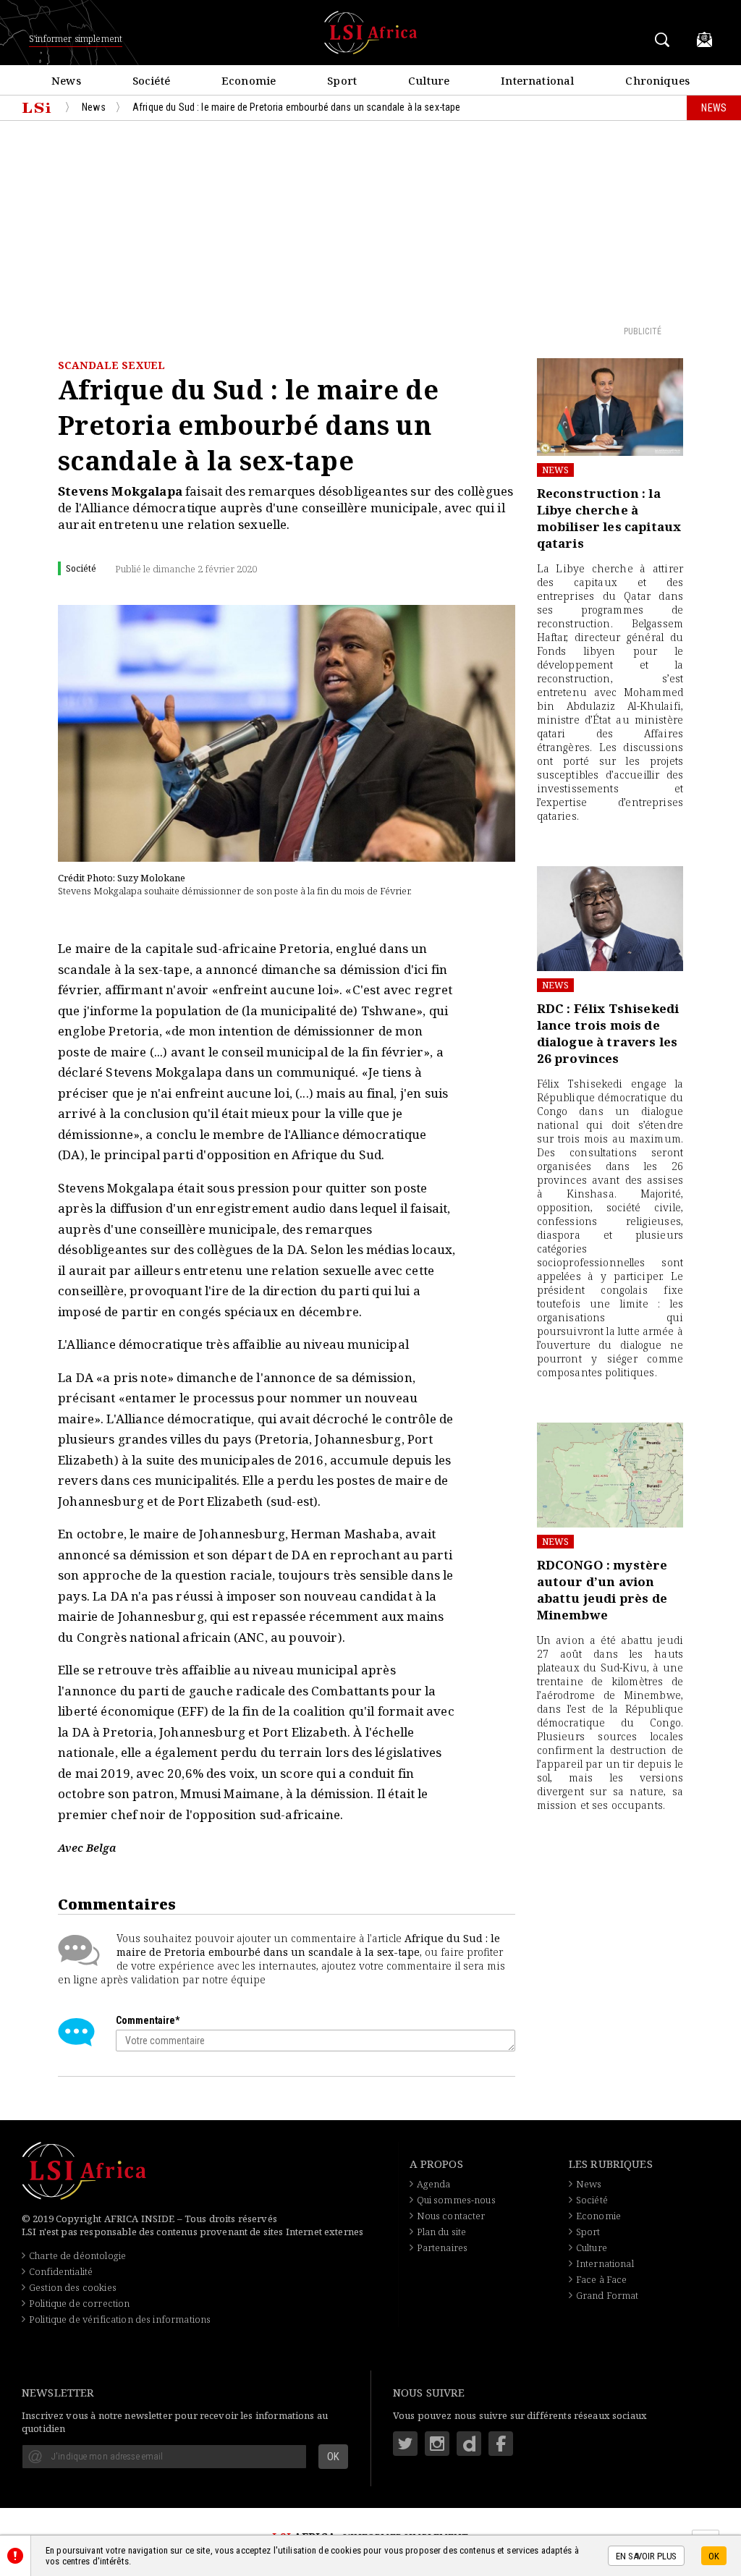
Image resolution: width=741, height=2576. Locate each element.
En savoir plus (646, 2556)
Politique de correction (79, 2303)
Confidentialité (61, 2271)
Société (592, 2200)
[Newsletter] (704, 39)
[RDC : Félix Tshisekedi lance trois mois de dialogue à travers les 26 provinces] (610, 919)
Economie (598, 2216)
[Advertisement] (370, 222)
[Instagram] (437, 2444)
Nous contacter (451, 2216)
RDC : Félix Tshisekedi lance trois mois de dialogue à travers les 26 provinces (608, 1033)
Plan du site (442, 2232)
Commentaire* (148, 2020)
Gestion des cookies (73, 2287)
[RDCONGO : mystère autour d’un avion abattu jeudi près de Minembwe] (610, 1475)
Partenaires (443, 2247)
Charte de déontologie (77, 2255)
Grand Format (607, 2295)
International (605, 2263)
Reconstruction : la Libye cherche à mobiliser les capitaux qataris (609, 518)
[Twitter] (405, 2444)
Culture (592, 2247)
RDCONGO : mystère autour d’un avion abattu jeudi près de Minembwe (602, 1590)
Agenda (434, 2184)
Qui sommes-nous (456, 2200)
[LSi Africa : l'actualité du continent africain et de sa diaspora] (370, 33)
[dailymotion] (469, 2444)
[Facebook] (501, 2444)
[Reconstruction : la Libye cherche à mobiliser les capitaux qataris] (610, 407)
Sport (588, 2232)
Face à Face (602, 2279)
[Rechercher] (665, 39)
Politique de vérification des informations (120, 2319)
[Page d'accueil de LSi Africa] (37, 108)
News (556, 470)
